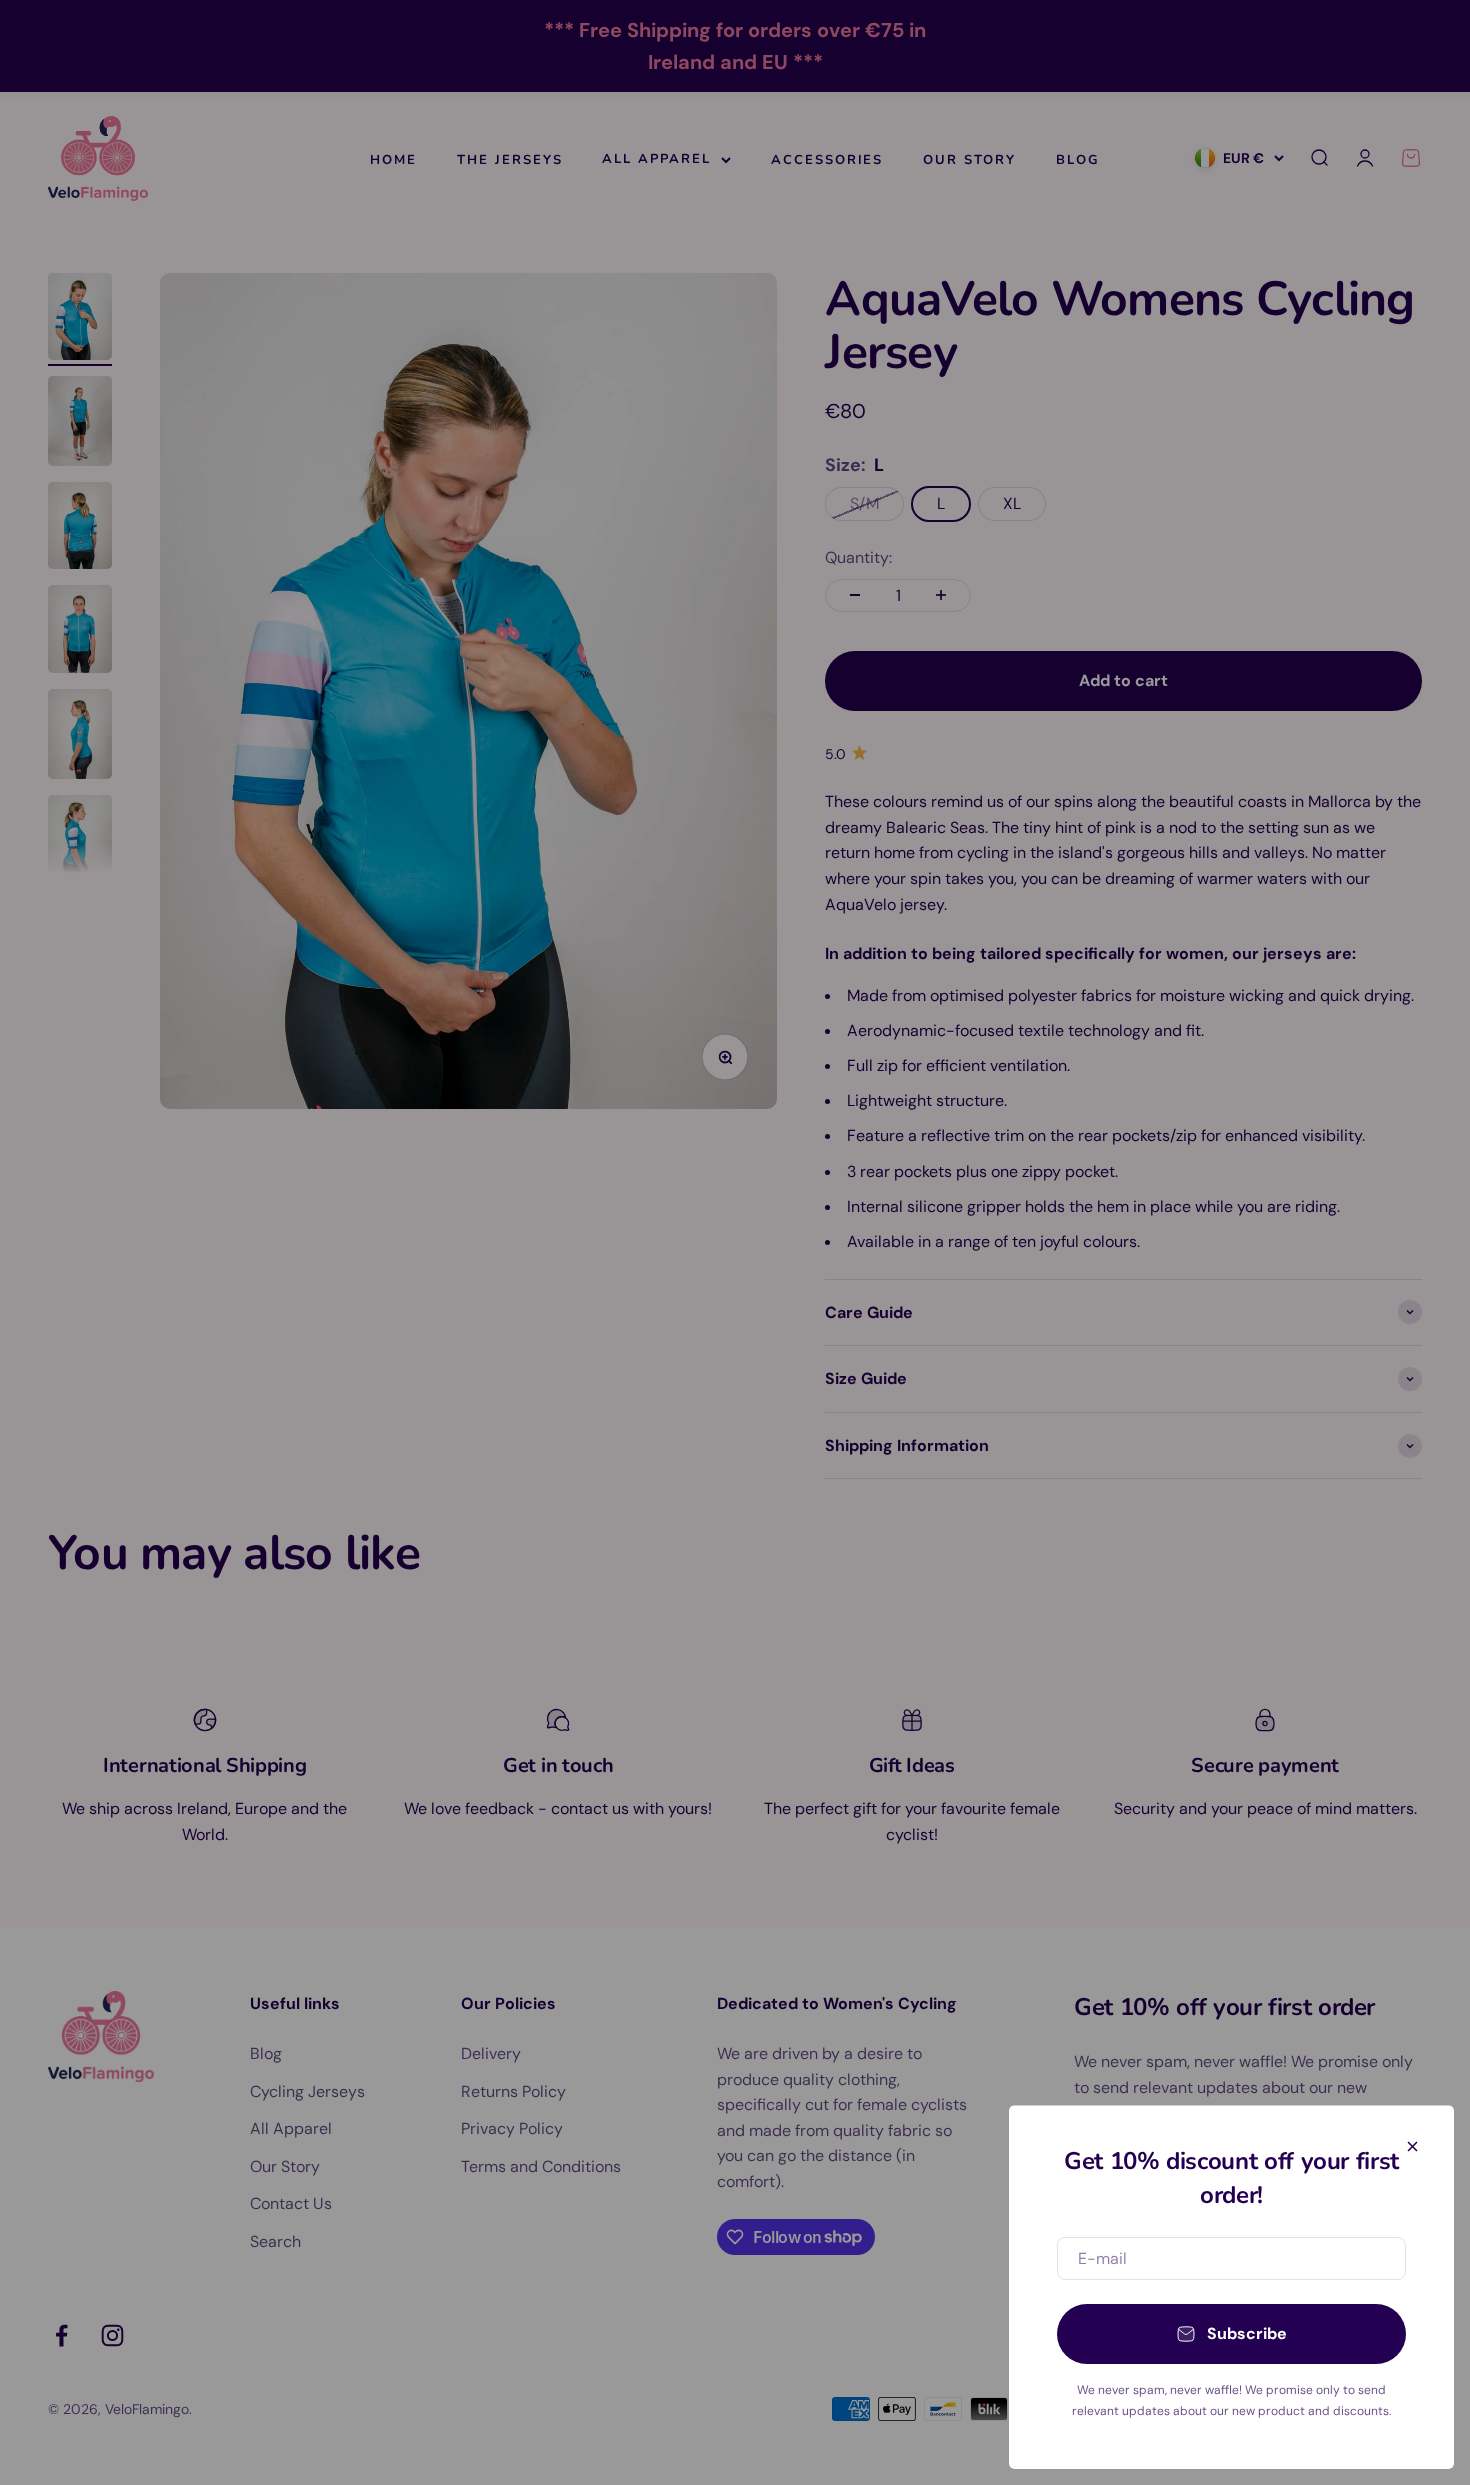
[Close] (1412, 2146)
